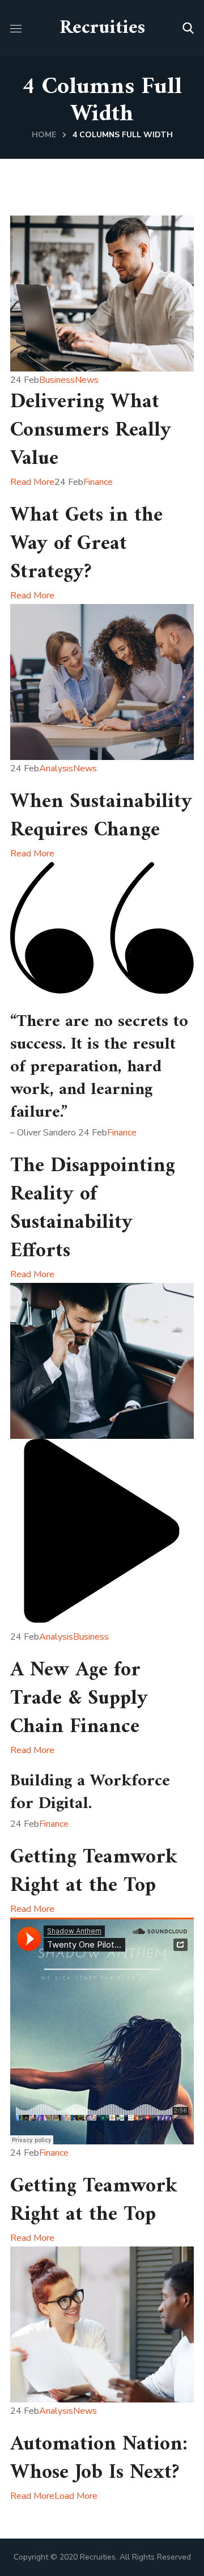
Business (57, 380)
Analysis (56, 768)
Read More (32, 482)
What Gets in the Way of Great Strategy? (86, 544)
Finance (98, 482)
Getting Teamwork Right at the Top (94, 1872)
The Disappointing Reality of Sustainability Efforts (93, 1209)
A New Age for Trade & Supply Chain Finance (79, 1699)
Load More (76, 2496)
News (87, 380)
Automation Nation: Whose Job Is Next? (99, 2459)
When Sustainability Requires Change (101, 816)
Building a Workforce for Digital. (90, 1792)
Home (44, 135)
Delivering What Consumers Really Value (91, 431)
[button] (188, 28)
